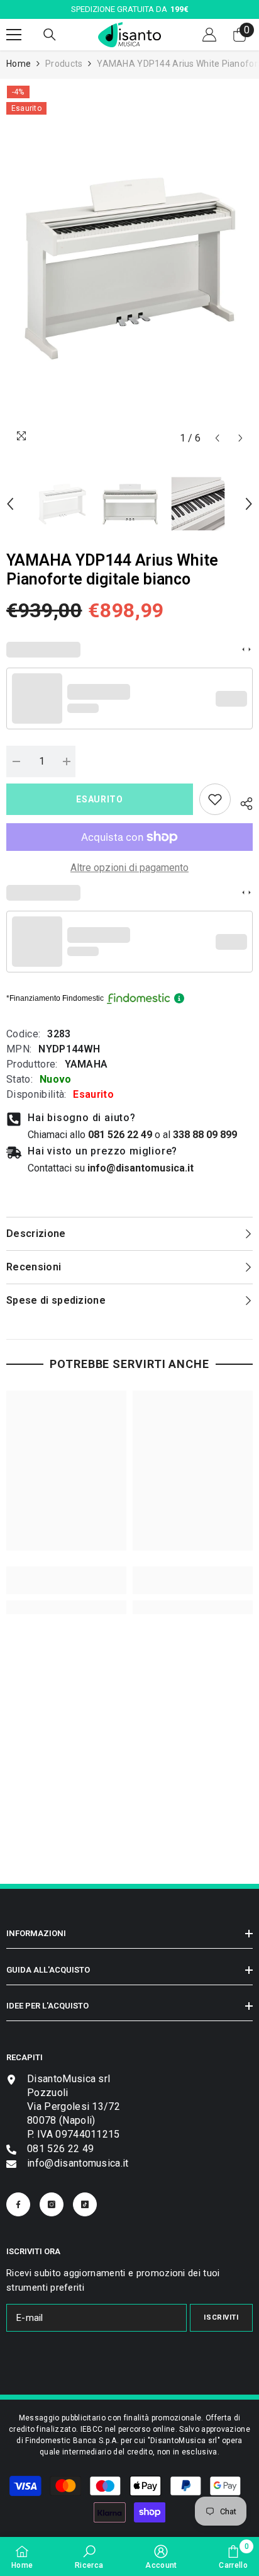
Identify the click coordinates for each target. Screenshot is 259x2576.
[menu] (14, 35)
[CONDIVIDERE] (242, 802)
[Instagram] (52, 2204)
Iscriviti (221, 2317)
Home (19, 64)
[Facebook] (18, 2204)
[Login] (209, 35)
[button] (217, 438)
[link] (215, 799)
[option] (129, 268)
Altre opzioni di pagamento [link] (129, 868)
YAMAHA (86, 1064)
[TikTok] (85, 2204)
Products (64, 64)
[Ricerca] (50, 35)
